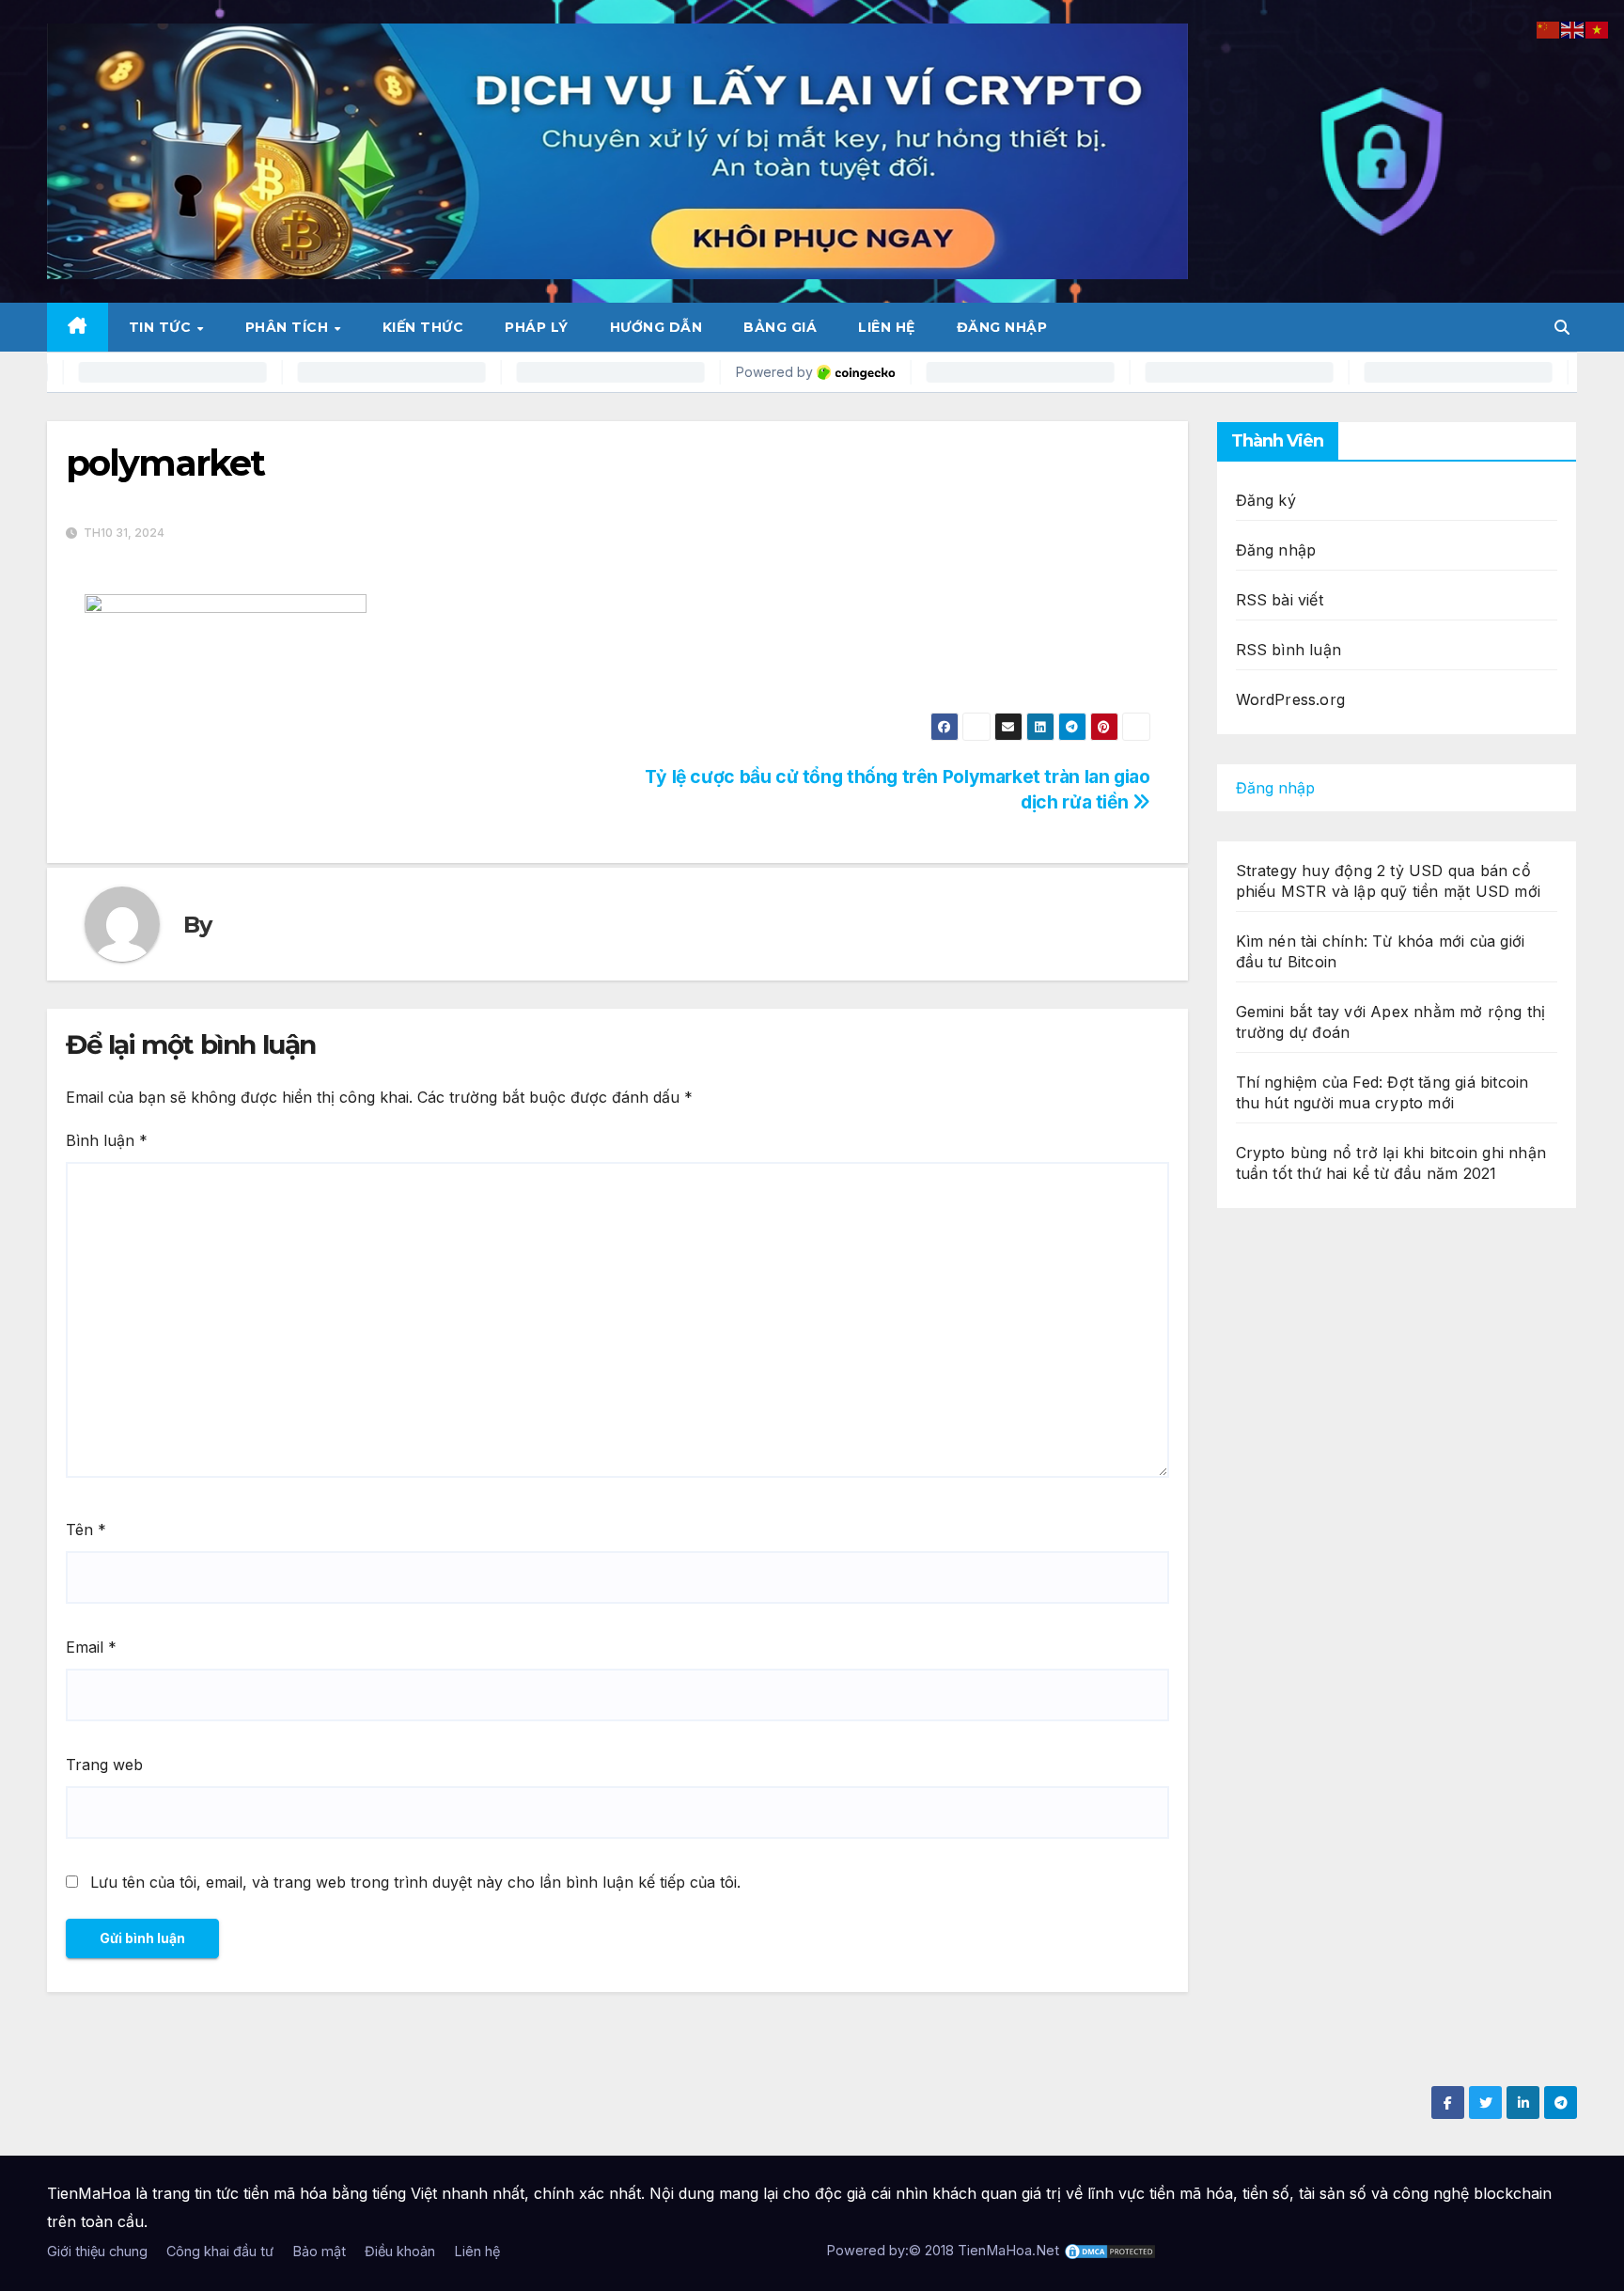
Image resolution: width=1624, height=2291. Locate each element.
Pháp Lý (537, 327)
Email (91, 1647)
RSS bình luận (1289, 650)
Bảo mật (319, 2251)
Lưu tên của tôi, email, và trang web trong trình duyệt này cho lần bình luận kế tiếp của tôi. (415, 1882)
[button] (1562, 327)
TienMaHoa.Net (1008, 2250)
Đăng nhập (1002, 327)
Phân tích (289, 327)
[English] (1573, 28)
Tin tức (162, 327)
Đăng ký (1266, 500)
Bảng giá (780, 327)
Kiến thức (423, 327)
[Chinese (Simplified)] (1549, 28)
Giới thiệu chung (97, 2251)
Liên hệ (887, 327)
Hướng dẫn (656, 327)
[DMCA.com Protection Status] (1110, 2250)
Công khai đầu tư (220, 2251)
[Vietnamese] (1598, 28)
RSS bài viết (1280, 600)
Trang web (104, 1765)
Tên (86, 1530)
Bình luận (107, 1140)
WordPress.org (1291, 699)
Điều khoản (400, 2251)
